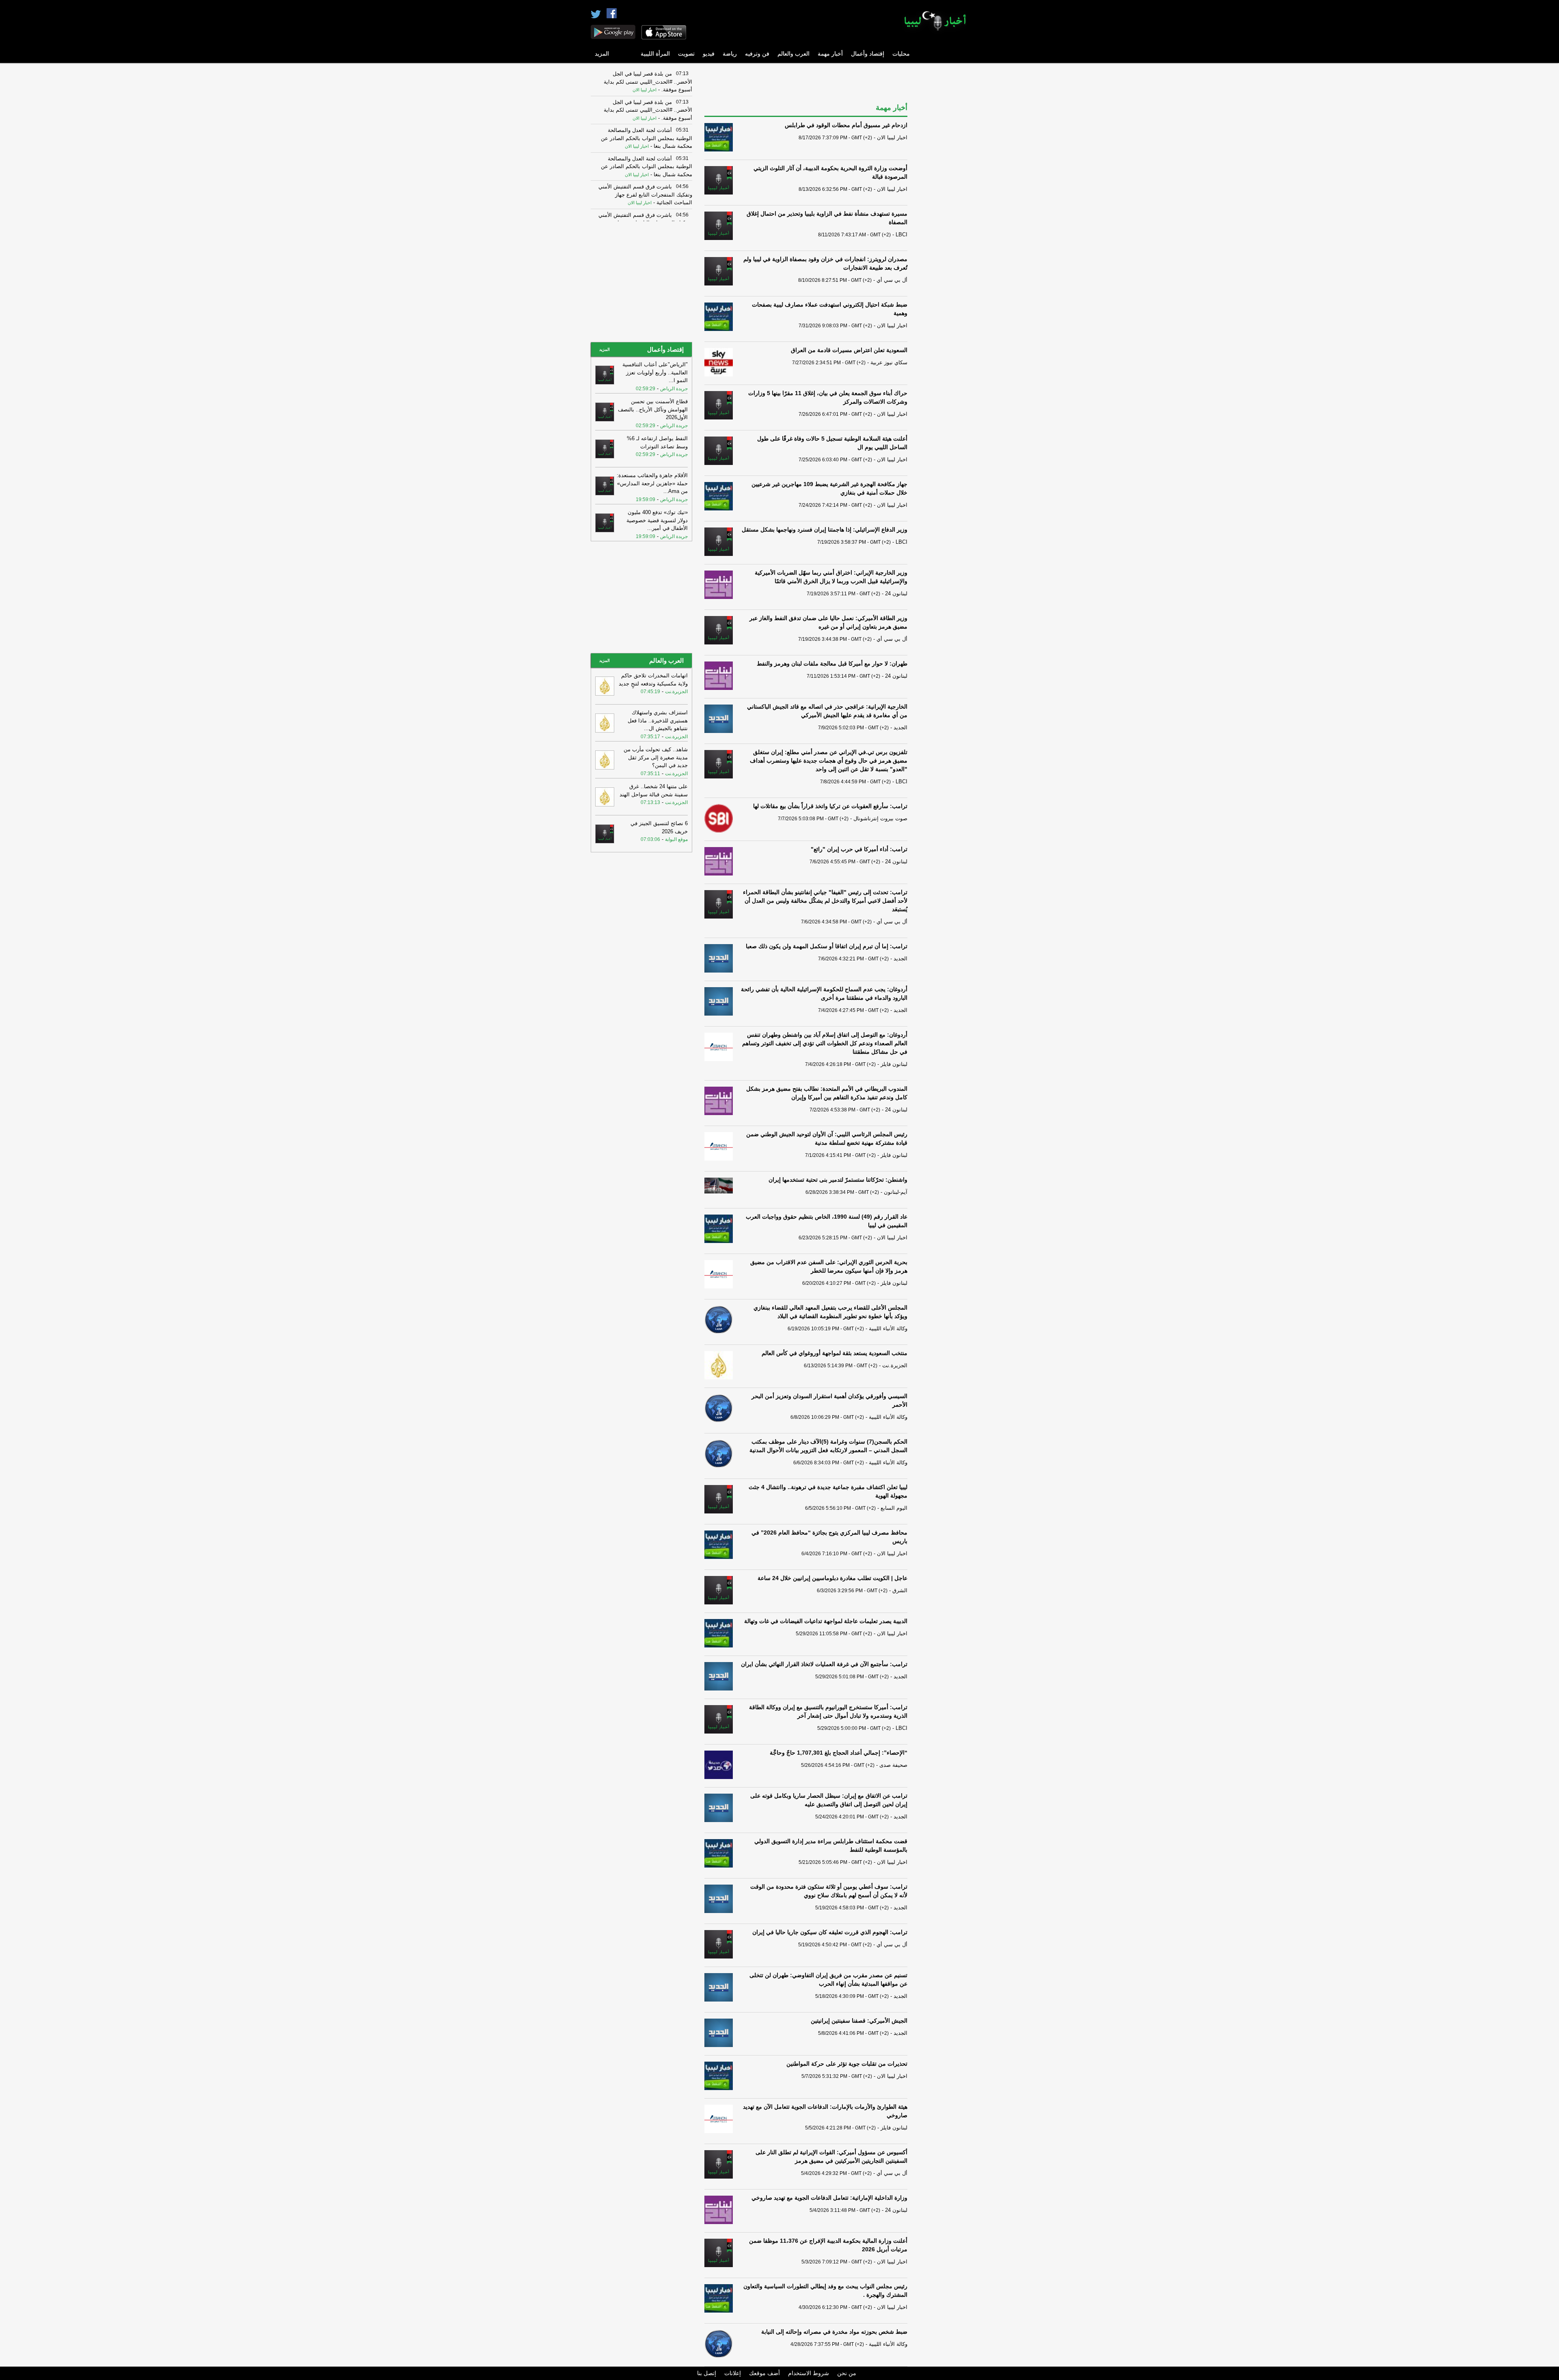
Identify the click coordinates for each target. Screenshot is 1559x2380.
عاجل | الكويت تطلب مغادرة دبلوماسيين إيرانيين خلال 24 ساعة (832, 1578)
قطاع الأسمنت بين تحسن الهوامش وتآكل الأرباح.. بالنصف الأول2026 (653, 409)
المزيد (602, 54)
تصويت (686, 54)
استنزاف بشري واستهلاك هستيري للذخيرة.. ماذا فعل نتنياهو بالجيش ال (658, 720)
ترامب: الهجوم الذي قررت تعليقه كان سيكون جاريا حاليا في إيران (830, 1932)
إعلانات (733, 2373)
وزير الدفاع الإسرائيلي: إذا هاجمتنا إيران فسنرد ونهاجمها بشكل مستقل (825, 530)
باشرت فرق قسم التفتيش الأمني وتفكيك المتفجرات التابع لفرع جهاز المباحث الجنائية (645, 195)
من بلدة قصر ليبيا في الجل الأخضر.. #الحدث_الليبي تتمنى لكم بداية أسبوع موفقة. (648, 82)
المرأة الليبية (655, 54)
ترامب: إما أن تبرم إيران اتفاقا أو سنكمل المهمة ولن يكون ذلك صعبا (827, 946)
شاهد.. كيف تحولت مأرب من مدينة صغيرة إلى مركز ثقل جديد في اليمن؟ (656, 757)
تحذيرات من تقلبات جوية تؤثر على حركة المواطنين (847, 2064)
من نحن (847, 2373)
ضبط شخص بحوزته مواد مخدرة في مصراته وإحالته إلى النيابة (834, 2332)
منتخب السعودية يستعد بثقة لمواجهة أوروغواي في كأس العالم (835, 1353)
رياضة (730, 54)
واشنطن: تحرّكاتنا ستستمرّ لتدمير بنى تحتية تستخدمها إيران (838, 1180)
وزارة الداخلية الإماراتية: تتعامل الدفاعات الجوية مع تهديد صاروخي (829, 2198)
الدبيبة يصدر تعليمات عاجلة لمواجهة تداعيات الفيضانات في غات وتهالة (826, 1621)
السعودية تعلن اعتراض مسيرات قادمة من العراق (849, 350)
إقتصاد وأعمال (868, 54)
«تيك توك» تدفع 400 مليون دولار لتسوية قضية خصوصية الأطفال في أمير (657, 520)
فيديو (709, 54)
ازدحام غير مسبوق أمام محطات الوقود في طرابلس (846, 125)
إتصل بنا (707, 2373)
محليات (901, 54)
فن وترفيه (757, 54)
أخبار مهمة (830, 54)
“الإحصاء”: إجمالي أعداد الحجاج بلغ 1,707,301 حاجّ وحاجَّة (839, 1753)
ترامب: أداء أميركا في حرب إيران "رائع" (859, 849)
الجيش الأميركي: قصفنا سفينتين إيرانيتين (859, 2021)
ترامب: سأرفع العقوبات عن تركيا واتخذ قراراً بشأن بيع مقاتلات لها (830, 806)
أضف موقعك (764, 2373)
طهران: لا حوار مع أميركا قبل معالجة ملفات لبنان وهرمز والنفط (832, 664)
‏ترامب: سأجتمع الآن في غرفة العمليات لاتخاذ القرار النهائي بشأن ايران (824, 1664)
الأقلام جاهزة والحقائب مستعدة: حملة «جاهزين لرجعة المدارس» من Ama (652, 483)
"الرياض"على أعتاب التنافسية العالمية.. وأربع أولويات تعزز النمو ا (655, 372)
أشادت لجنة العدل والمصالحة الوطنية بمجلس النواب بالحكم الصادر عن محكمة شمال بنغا (647, 138)
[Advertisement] (944, 189)
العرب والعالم (794, 54)
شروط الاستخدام (809, 2373)
